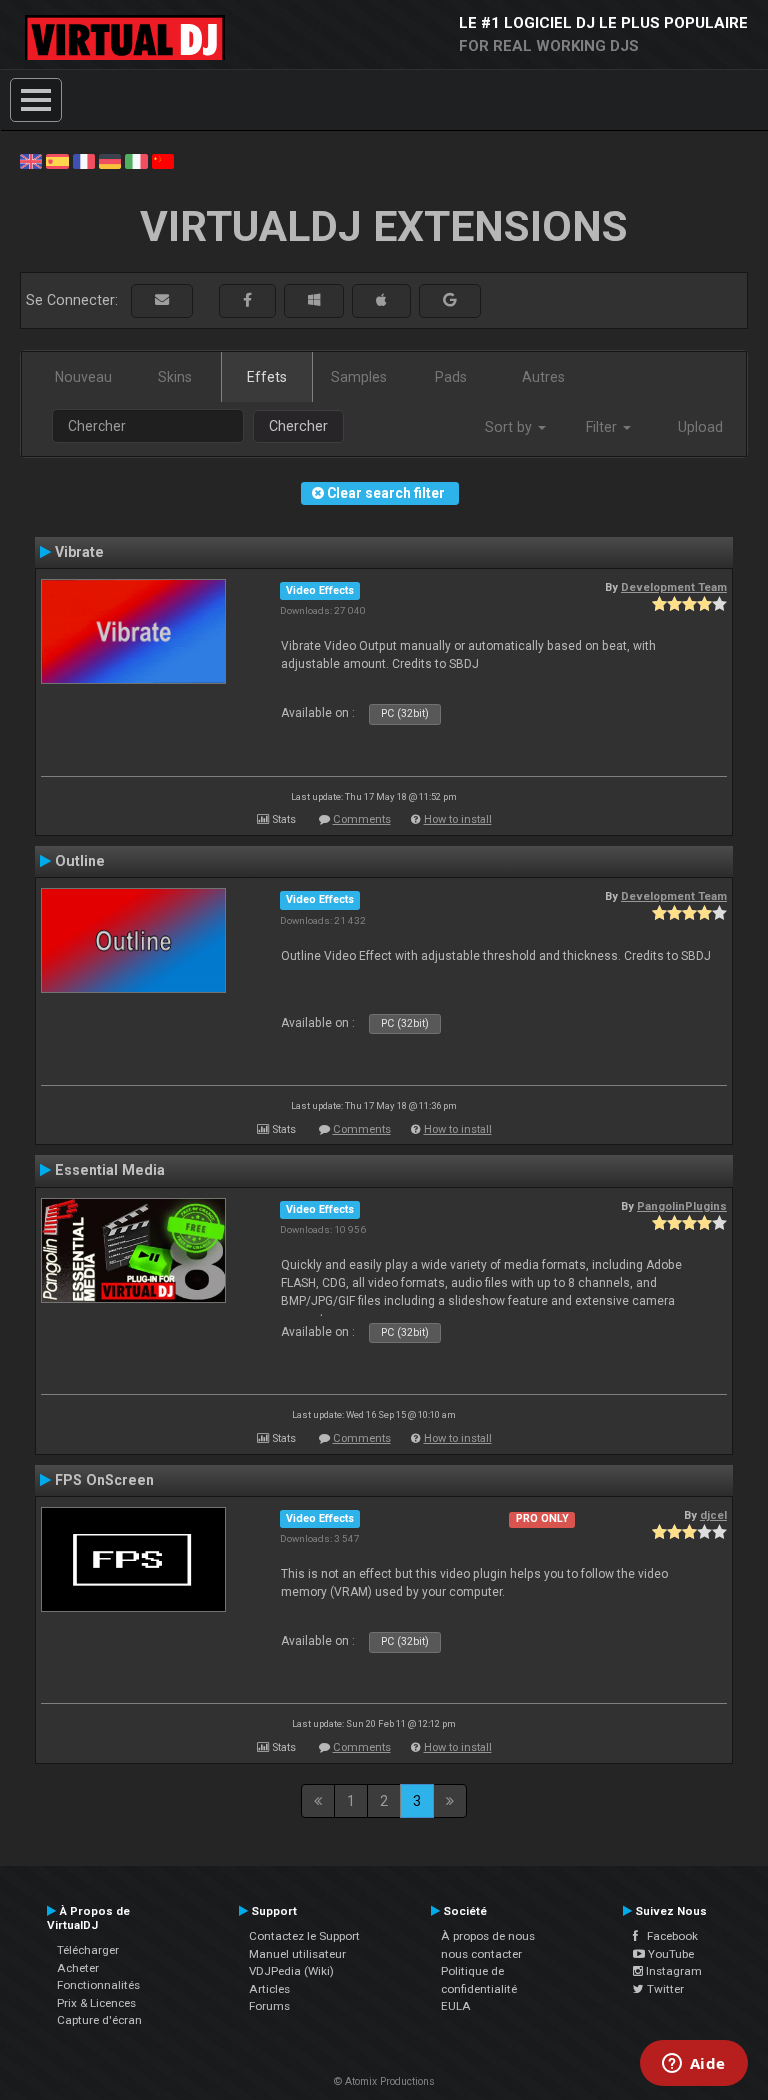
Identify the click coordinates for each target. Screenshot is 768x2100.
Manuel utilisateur (297, 1954)
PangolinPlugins (682, 1206)
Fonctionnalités (98, 1985)
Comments (362, 819)
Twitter (664, 1989)
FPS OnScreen (104, 1480)
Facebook (668, 1936)
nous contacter (481, 1954)
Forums (269, 2006)
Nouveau (83, 377)
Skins (175, 377)
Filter (603, 427)
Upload (700, 427)
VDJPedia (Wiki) (291, 1971)
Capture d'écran (99, 2020)
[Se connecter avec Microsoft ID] (314, 300)
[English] (31, 160)
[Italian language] (136, 160)
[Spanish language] (57, 160)
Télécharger (88, 1950)
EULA (456, 2006)
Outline (80, 861)
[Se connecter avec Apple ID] (381, 300)
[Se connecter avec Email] (162, 300)
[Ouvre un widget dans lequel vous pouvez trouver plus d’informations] (693, 2065)
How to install (458, 819)
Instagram (672, 1971)
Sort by (510, 427)
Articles (269, 1989)
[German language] (110, 160)
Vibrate (79, 552)
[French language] (84, 160)
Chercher (298, 426)
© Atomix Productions (384, 2081)
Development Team (674, 587)
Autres (543, 377)
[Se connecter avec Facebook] (247, 300)
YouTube (669, 1954)
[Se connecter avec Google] (450, 300)
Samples (359, 377)
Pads (451, 377)
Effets (267, 377)
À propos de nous (488, 1936)
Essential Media (110, 1170)
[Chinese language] (163, 160)
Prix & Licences (96, 2003)
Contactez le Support (304, 1936)
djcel (713, 1515)
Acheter (78, 1968)
